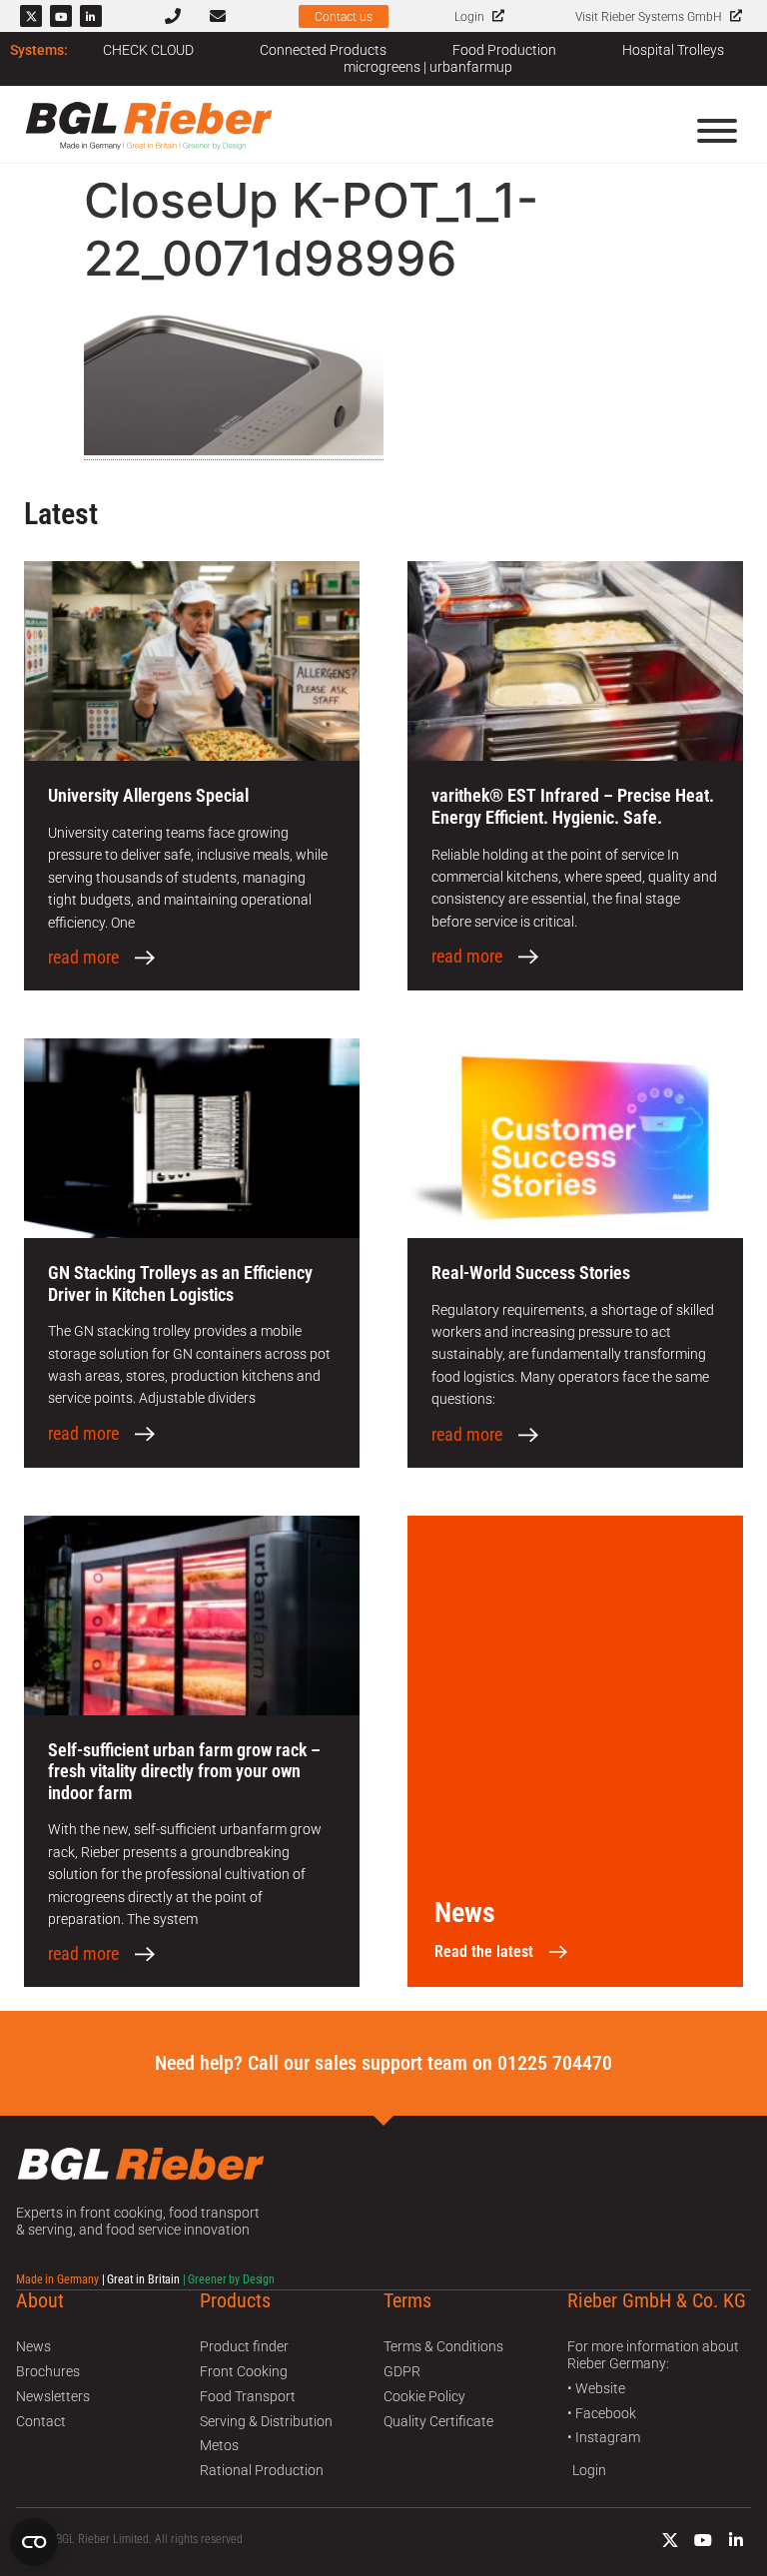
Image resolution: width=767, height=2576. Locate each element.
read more (83, 958)
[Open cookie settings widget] (34, 2542)
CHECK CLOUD (148, 50)
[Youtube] (61, 16)
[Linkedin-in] (91, 16)
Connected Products (323, 50)
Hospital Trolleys (673, 50)
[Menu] (717, 131)
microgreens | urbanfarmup (428, 67)
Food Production (504, 50)
